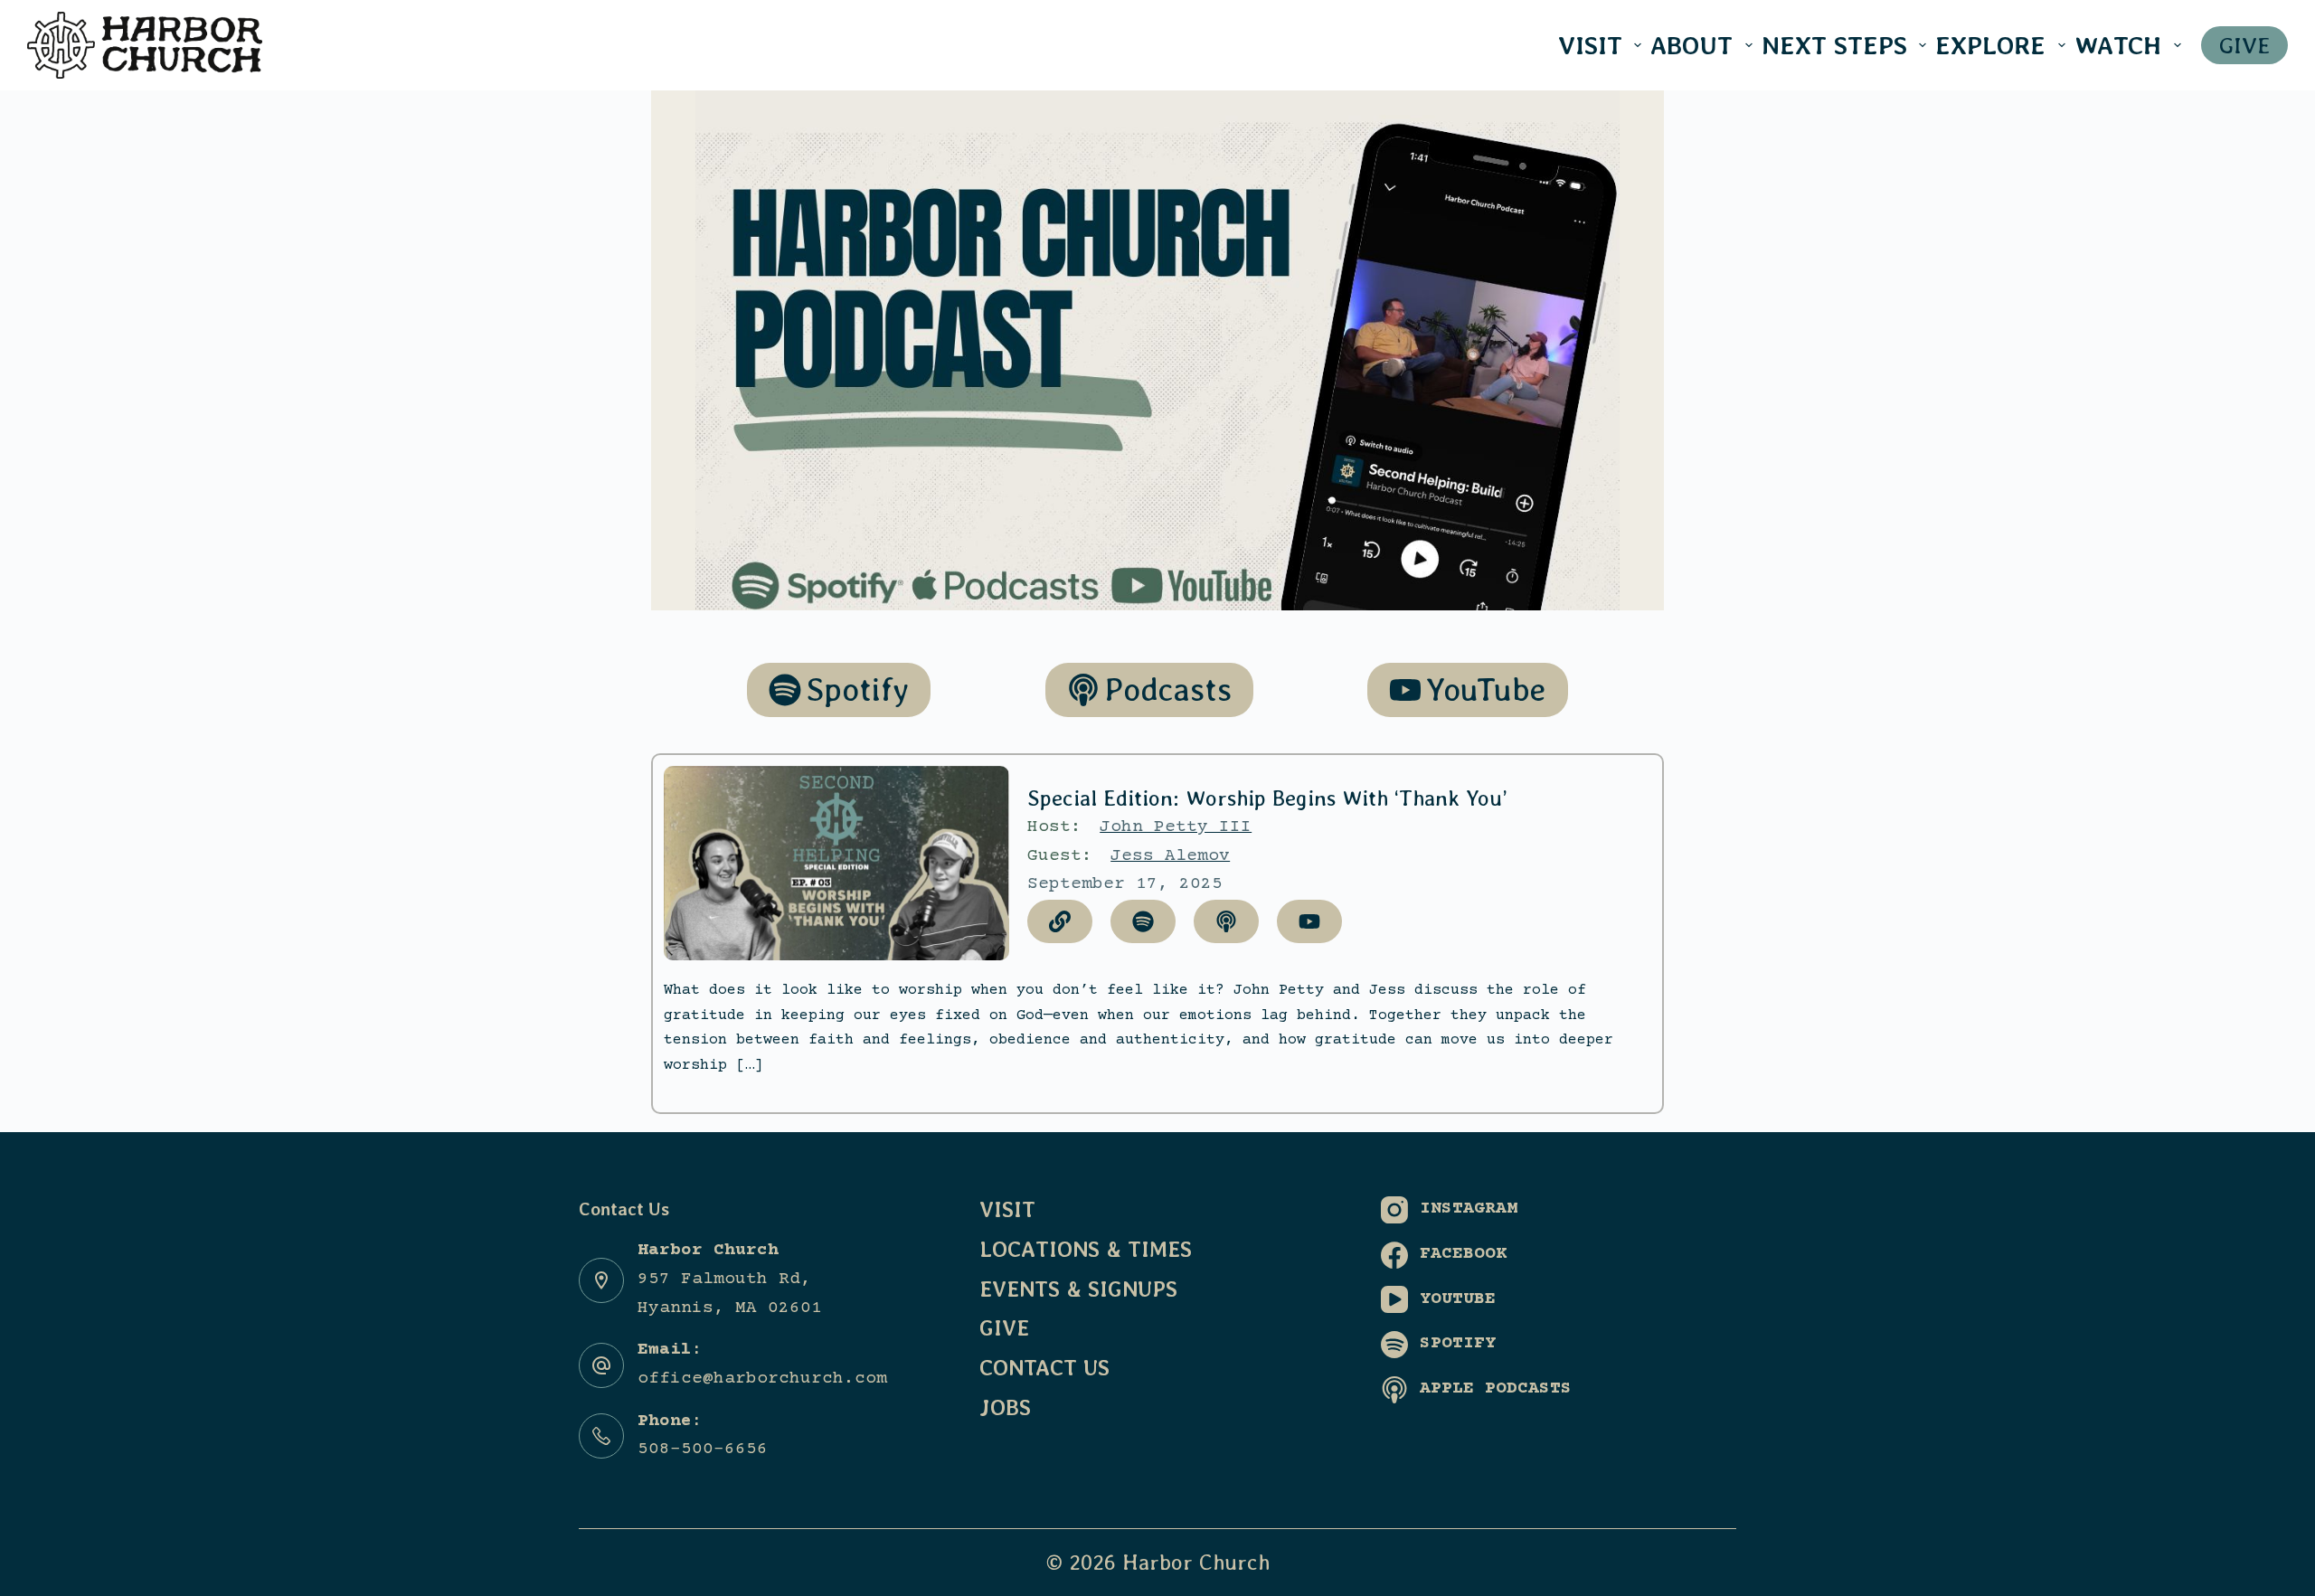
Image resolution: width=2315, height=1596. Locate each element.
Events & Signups (1078, 1289)
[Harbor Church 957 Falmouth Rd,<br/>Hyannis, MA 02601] (601, 1280)
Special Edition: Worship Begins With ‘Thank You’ (1267, 798)
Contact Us (1044, 1368)
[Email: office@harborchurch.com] (601, 1365)
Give (1004, 1328)
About (1691, 45)
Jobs (1005, 1407)
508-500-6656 (703, 1450)
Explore (1990, 45)
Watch (2118, 45)
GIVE (2244, 45)
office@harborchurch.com (762, 1379)
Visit (1590, 45)
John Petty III (1176, 827)
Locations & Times (1086, 1249)
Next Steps (1834, 45)
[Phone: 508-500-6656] (601, 1436)
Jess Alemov (1170, 856)
